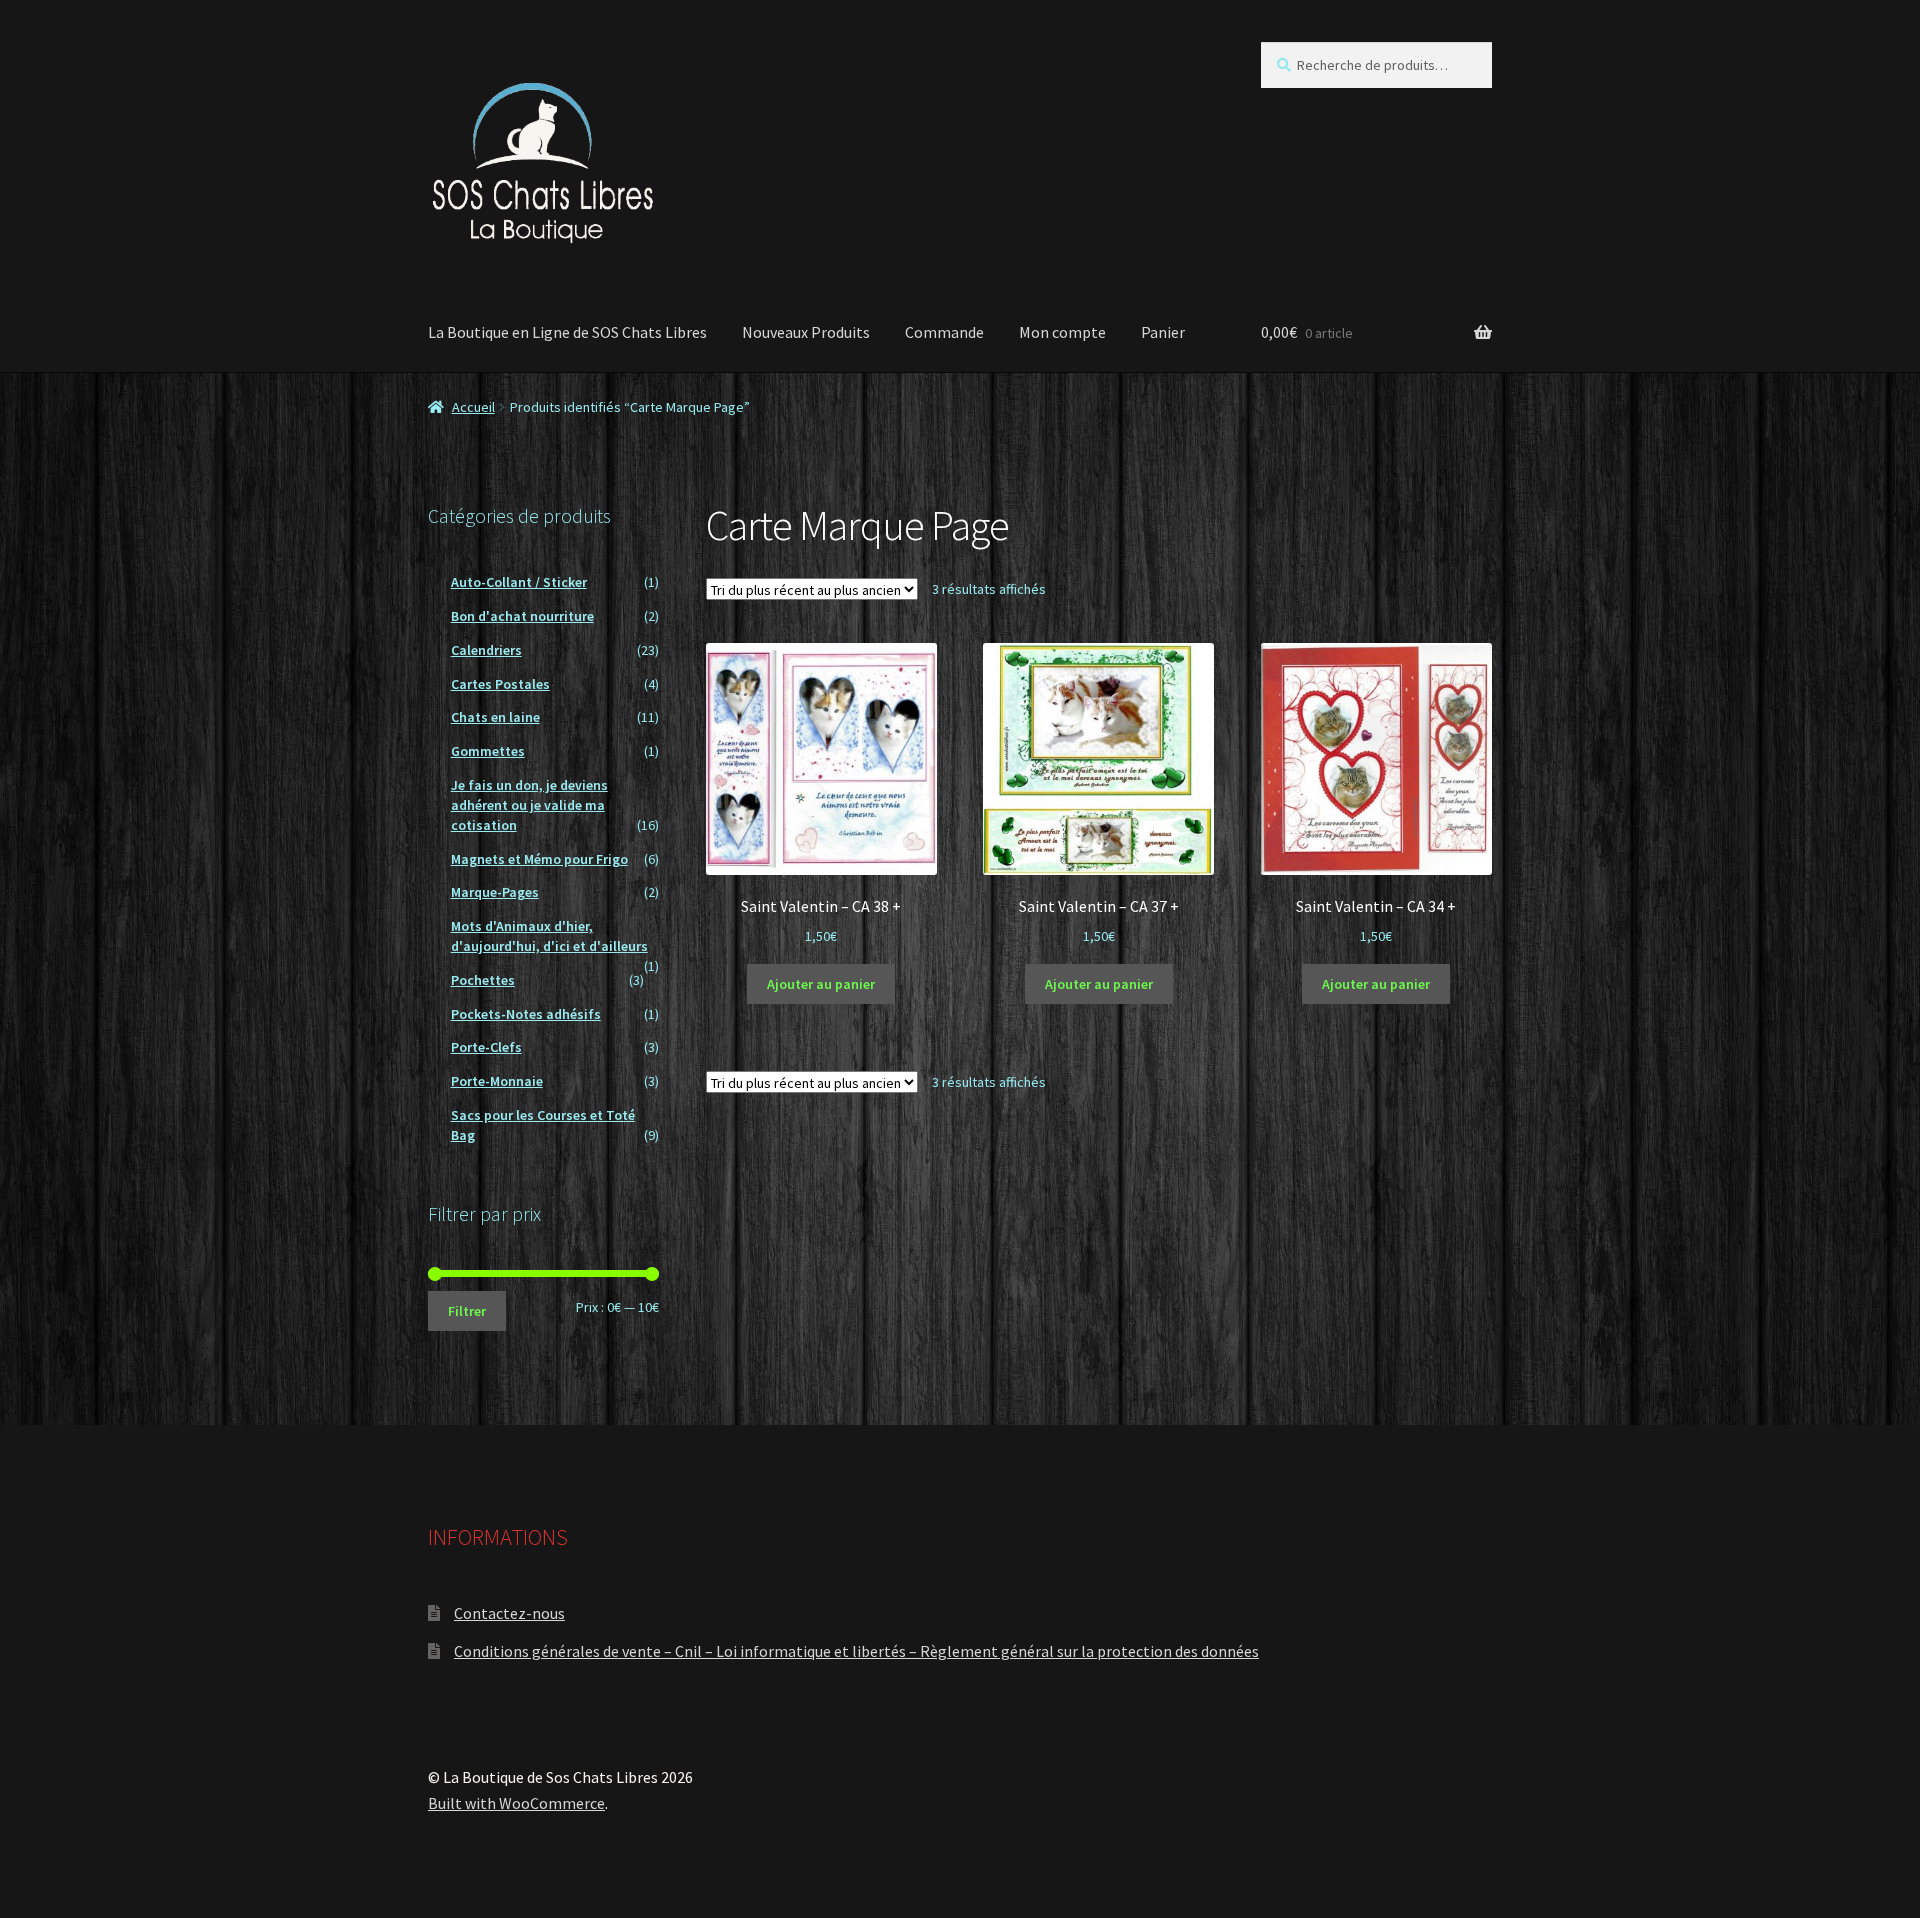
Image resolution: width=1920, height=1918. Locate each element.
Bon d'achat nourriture (522, 616)
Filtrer (467, 1311)
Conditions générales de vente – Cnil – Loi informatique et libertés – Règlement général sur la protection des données (856, 1651)
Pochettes (483, 980)
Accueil (473, 407)
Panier (1163, 332)
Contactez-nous (509, 1613)
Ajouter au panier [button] (821, 984)
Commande (944, 332)
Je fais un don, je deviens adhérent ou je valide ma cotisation (529, 805)
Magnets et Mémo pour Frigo (539, 859)
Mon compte (1062, 332)
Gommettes (488, 751)
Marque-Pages (495, 892)
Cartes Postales (500, 684)
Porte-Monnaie (497, 1081)
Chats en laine (495, 717)
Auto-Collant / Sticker (519, 582)
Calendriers (486, 650)
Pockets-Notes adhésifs (526, 1014)
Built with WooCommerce (516, 1803)
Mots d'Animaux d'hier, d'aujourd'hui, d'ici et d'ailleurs (549, 936)
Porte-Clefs (486, 1047)
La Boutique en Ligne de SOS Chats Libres (567, 332)
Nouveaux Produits (806, 332)
